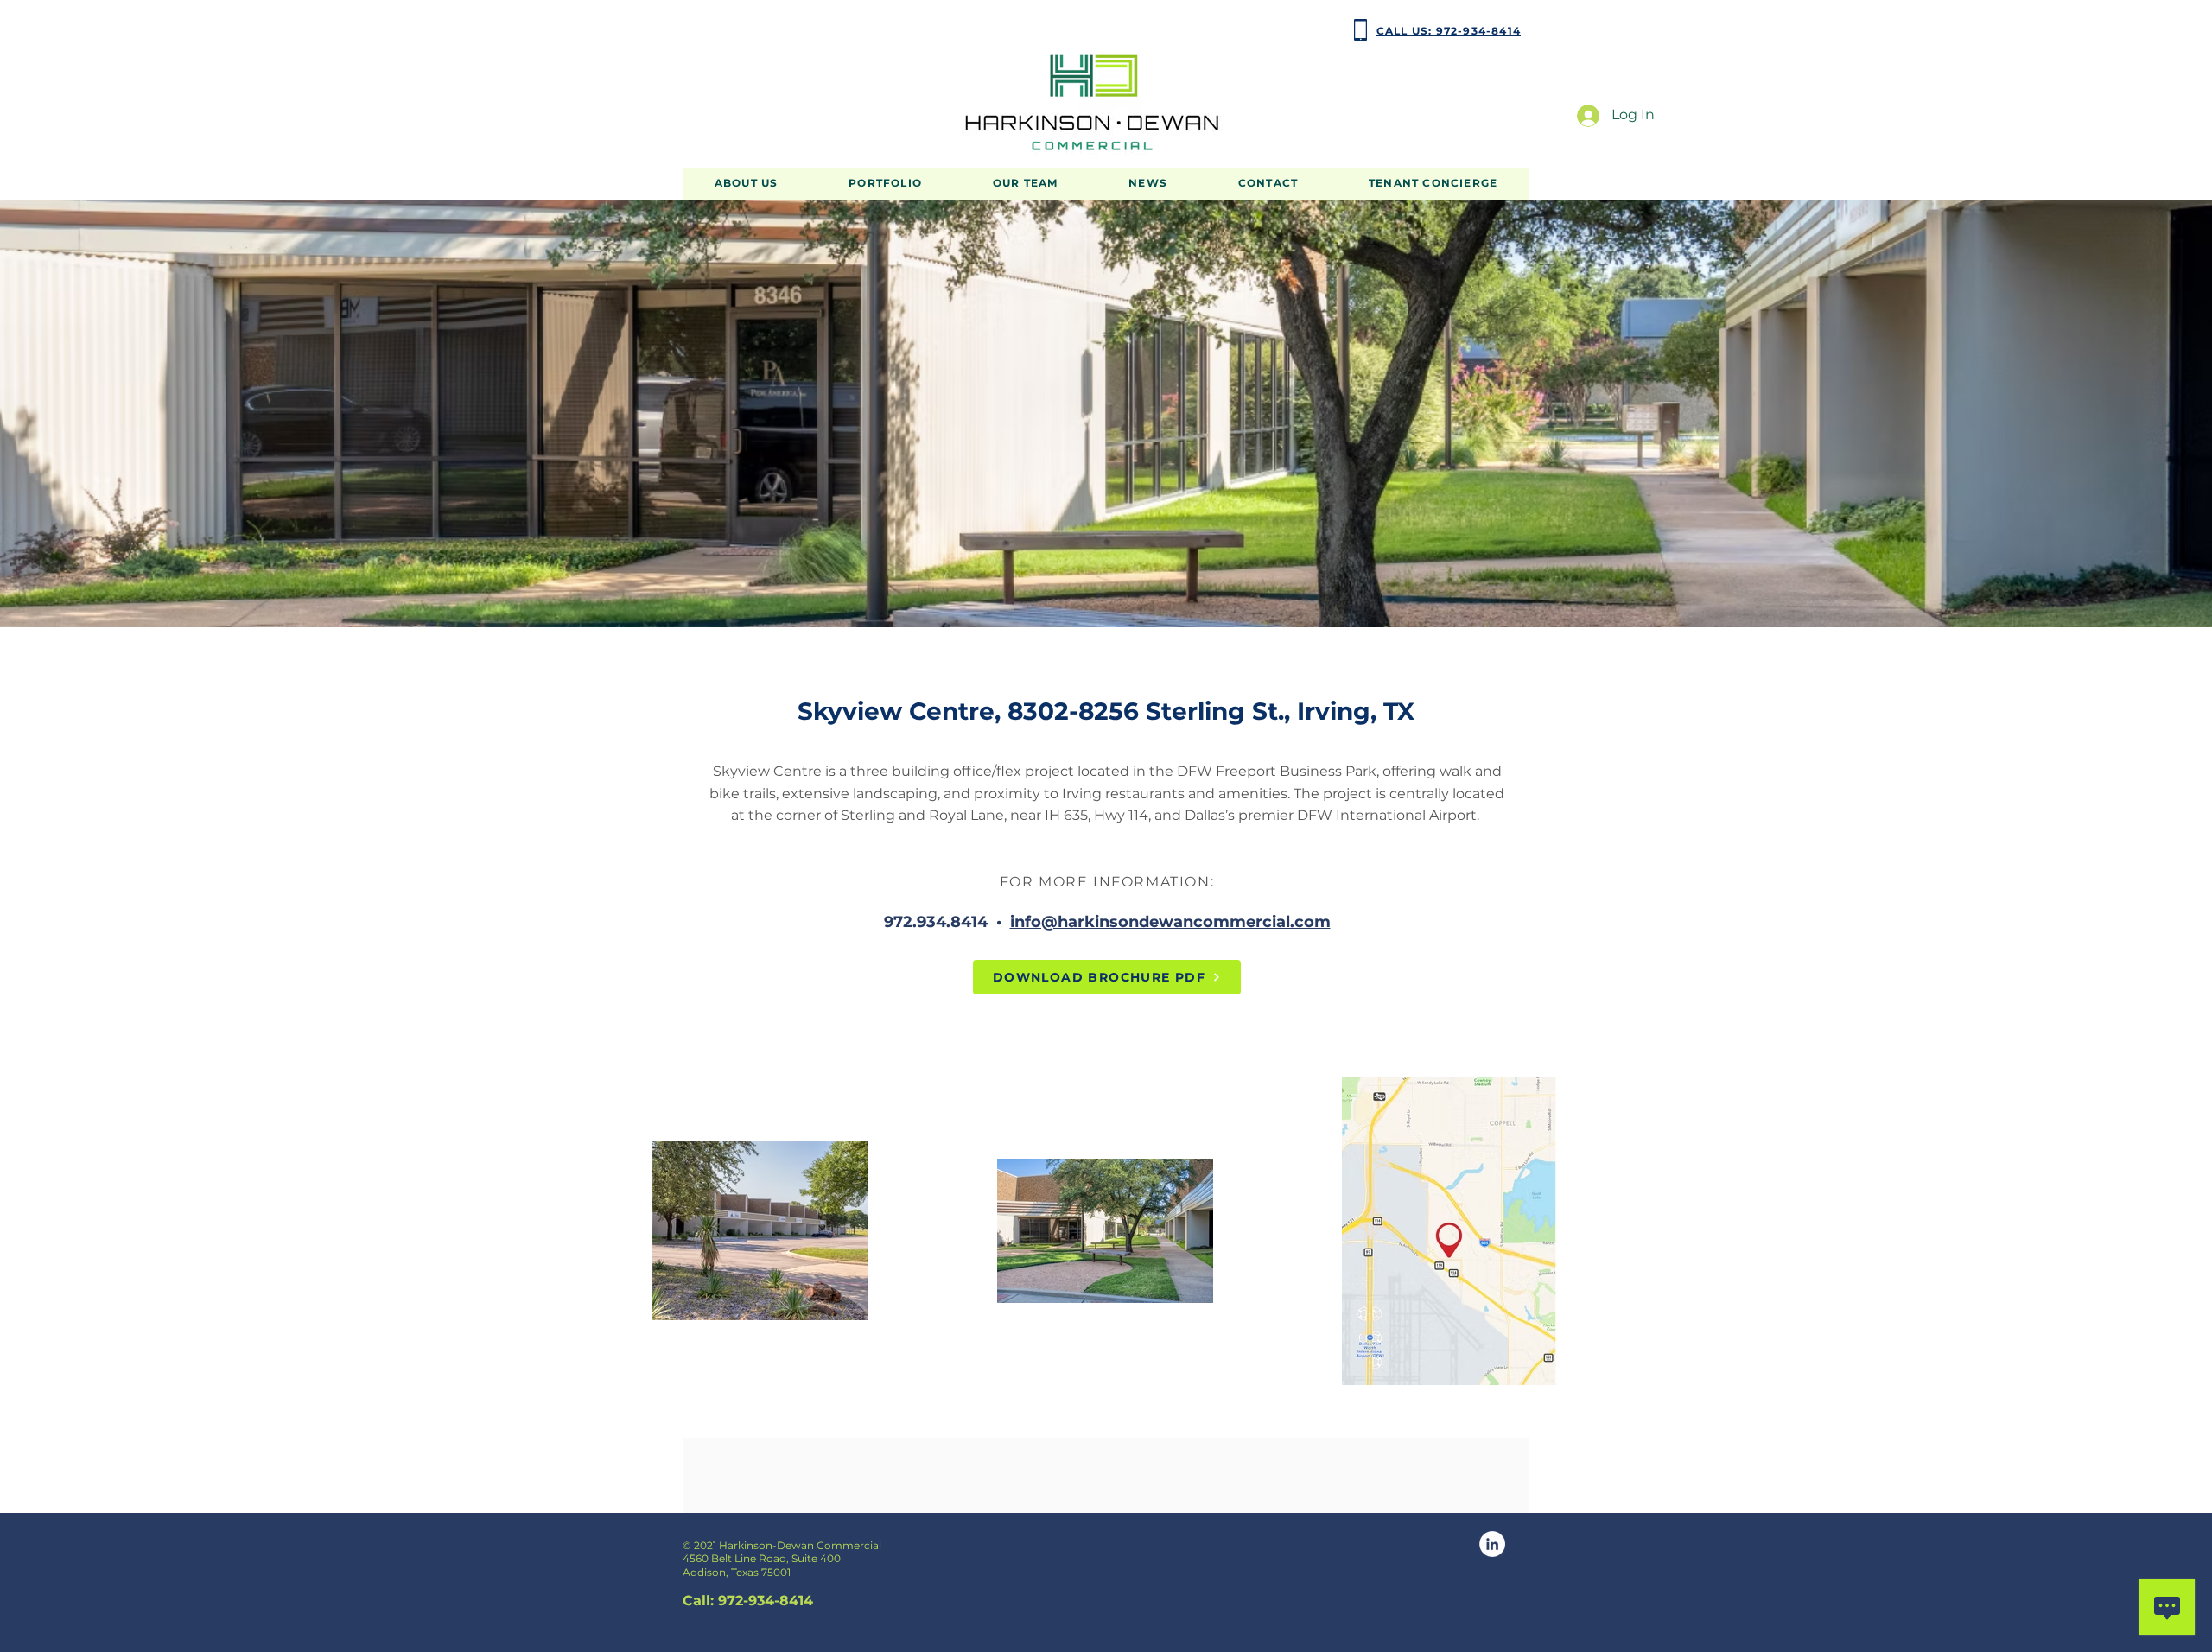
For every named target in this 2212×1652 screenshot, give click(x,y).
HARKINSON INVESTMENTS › (756, 30)
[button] (885, 184)
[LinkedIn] (1492, 1544)
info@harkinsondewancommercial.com (1170, 922)
